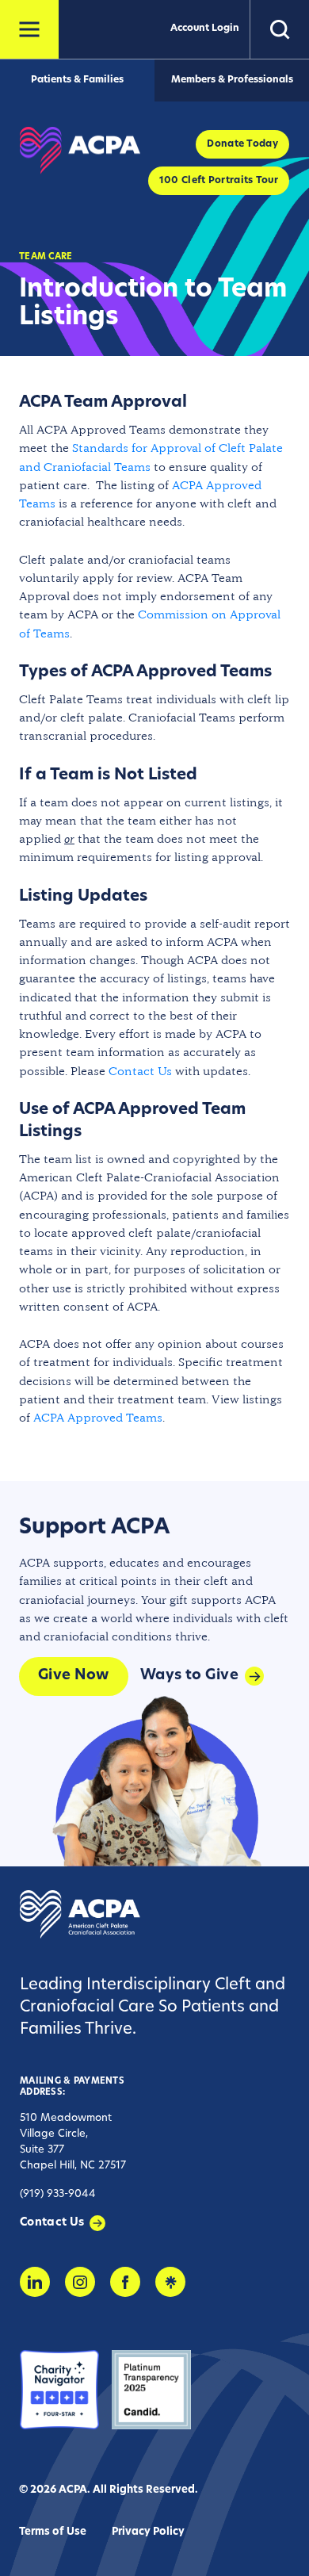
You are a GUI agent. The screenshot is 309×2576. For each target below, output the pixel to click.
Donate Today (242, 144)
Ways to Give (189, 1676)
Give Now (74, 1676)
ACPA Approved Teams (98, 1417)
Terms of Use (53, 2532)
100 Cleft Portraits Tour (219, 181)
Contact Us (140, 1071)
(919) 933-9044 (58, 2194)
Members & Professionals (232, 80)
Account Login (205, 29)
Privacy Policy (148, 2532)
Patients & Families (77, 80)
